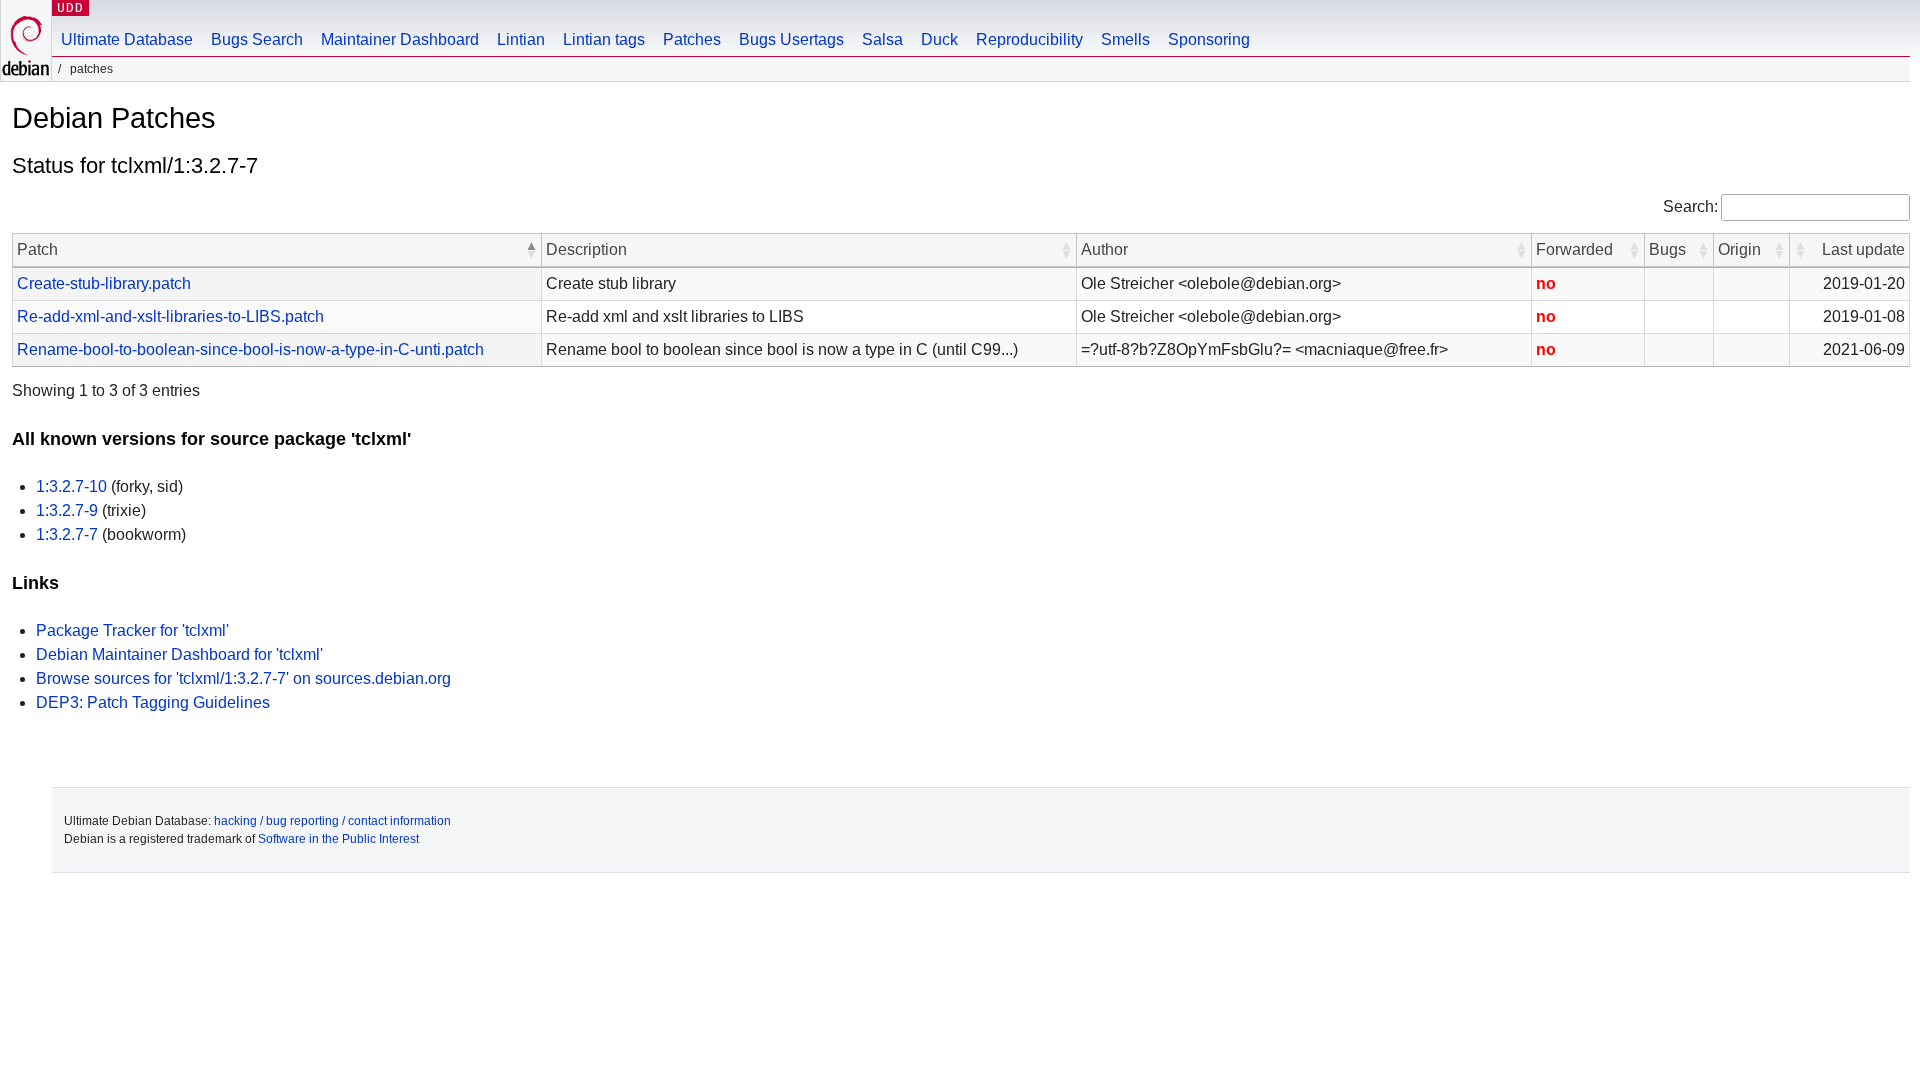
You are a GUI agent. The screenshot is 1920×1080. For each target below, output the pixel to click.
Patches (692, 39)
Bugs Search (257, 39)
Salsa (882, 39)
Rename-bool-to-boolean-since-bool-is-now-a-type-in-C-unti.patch (250, 349)
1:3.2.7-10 (71, 486)
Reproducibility (1029, 39)
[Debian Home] (26, 40)
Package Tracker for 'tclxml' (132, 630)
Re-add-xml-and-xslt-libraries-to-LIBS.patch (170, 316)
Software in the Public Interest (338, 839)
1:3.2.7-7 (67, 534)
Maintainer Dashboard (400, 39)
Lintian (521, 39)
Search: (1690, 206)
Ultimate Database (127, 39)
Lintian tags (604, 39)
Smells (1125, 39)
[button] (531, 250)
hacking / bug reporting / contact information (332, 821)
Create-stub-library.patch (104, 283)
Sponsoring (1209, 39)
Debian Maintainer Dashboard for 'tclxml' (179, 654)
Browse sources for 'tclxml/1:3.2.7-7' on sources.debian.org (243, 678)
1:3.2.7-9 (67, 510)
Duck (939, 39)
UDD (70, 7)
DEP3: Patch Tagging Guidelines (153, 702)
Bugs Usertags (791, 39)
